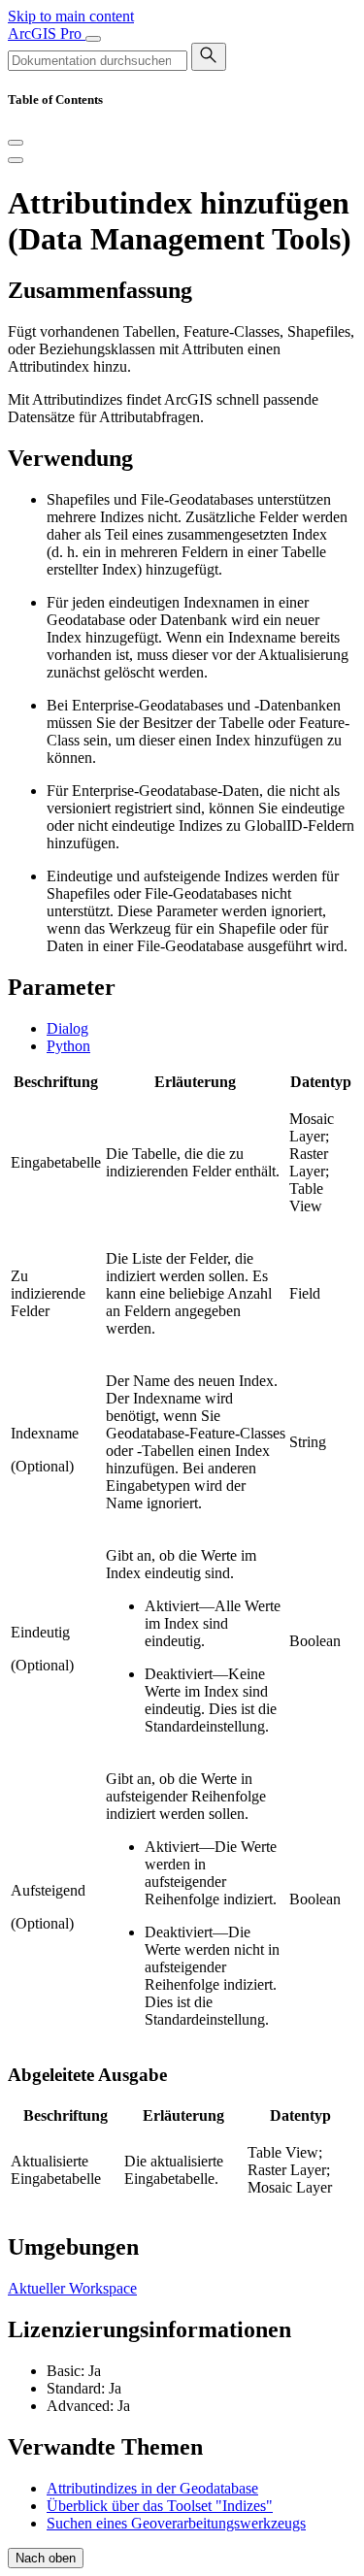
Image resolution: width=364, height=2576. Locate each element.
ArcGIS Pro (47, 33)
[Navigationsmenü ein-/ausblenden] (93, 39)
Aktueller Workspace (72, 2288)
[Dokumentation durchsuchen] (209, 57)
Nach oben (46, 2558)
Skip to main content (71, 16)
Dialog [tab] (67, 1028)
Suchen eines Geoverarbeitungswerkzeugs (176, 2523)
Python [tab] (68, 1046)
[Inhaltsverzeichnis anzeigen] (16, 160)
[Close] (16, 143)
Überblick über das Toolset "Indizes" (160, 2506)
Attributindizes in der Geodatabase (152, 2488)
